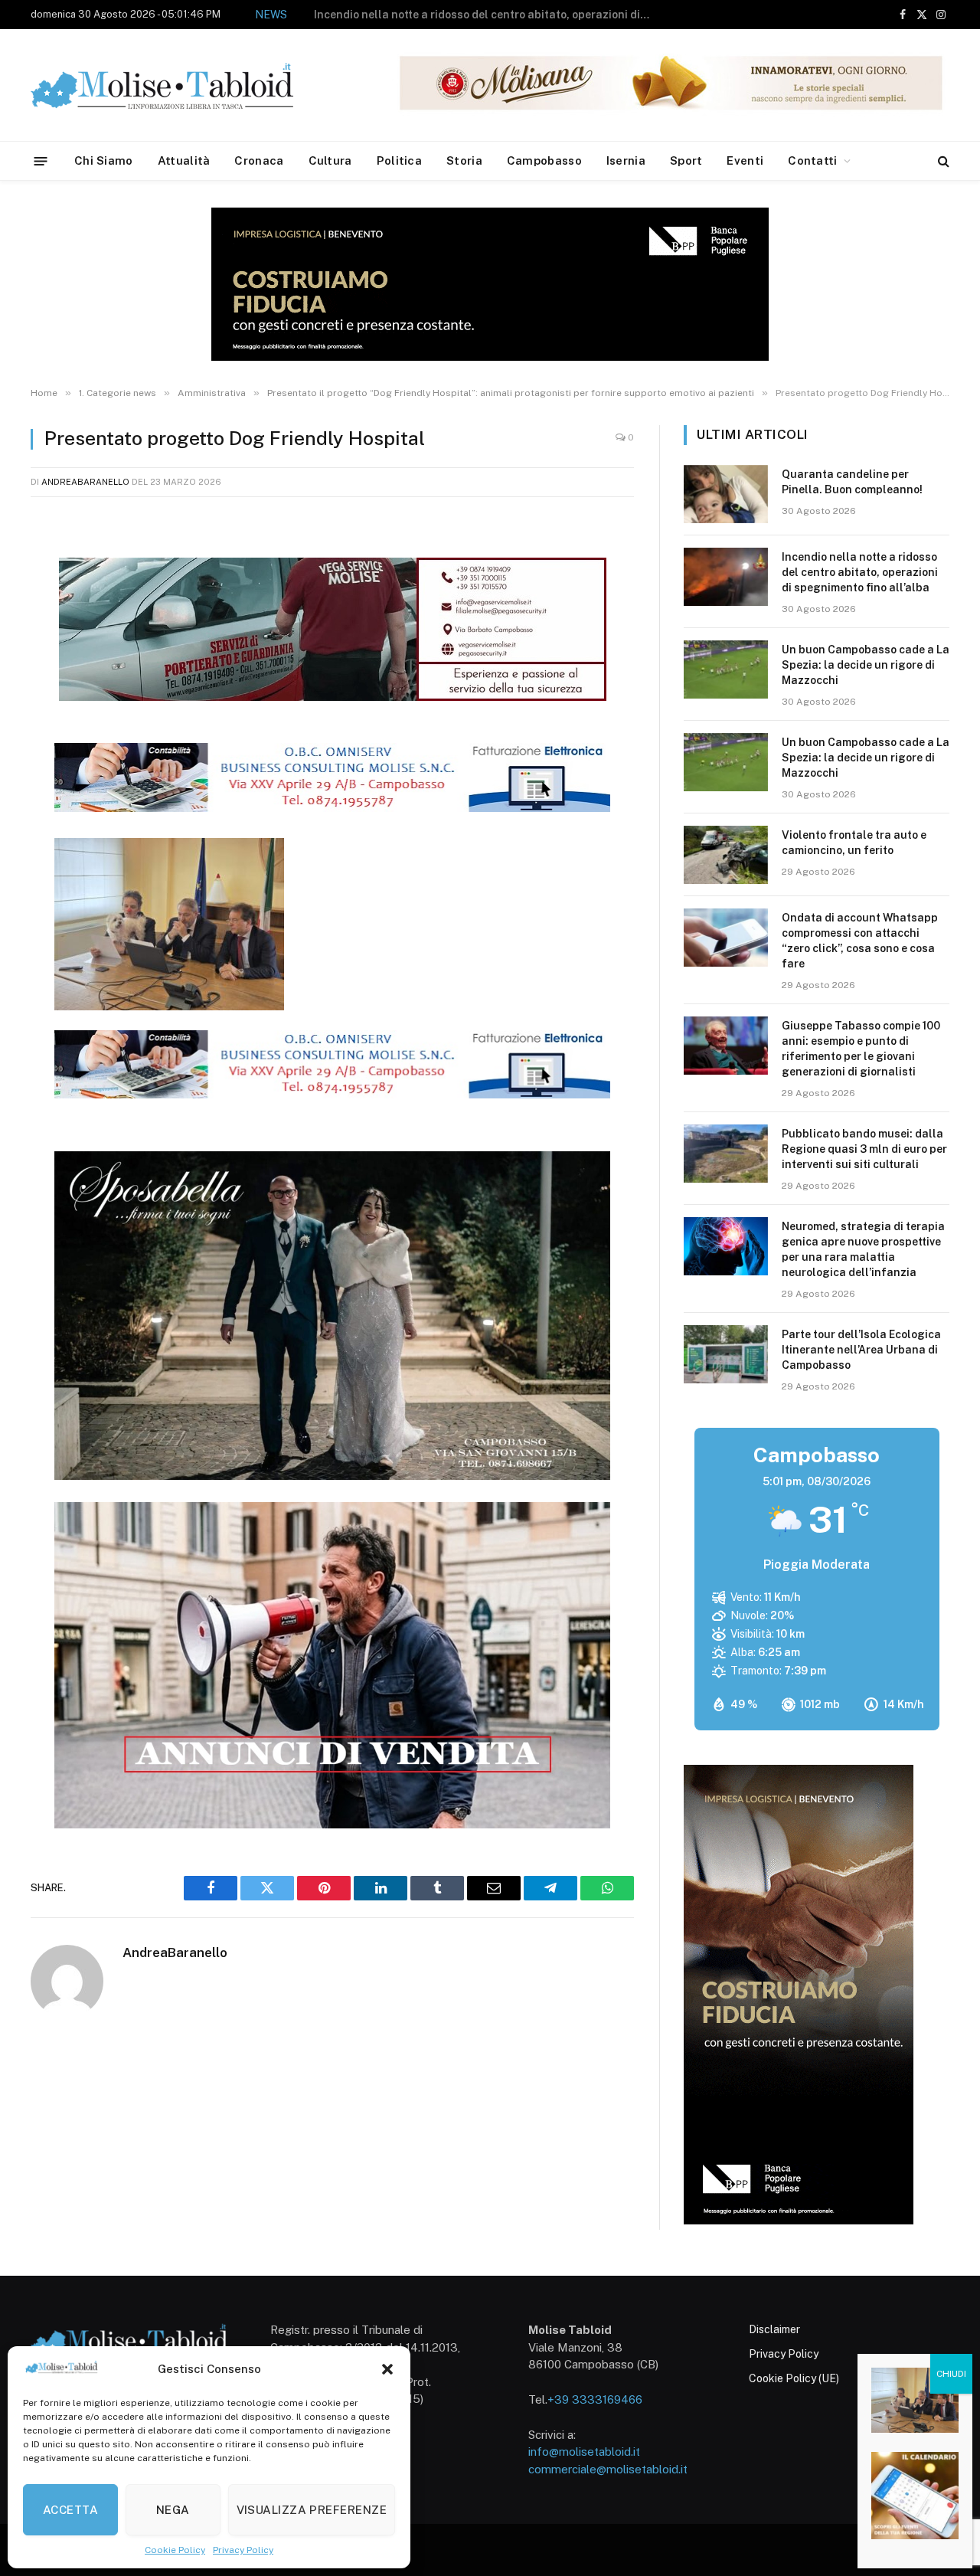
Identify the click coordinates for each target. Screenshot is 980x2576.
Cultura (330, 160)
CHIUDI (951, 2374)
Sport (686, 160)
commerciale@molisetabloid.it (608, 2469)
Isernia (626, 160)
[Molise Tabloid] (184, 85)
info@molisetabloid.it (584, 2452)
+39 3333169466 (595, 2399)
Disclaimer (774, 2329)
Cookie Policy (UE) (794, 2378)
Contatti (812, 160)
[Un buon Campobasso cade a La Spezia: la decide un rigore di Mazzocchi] (726, 669)
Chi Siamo (104, 160)
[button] (387, 2369)
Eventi (745, 160)
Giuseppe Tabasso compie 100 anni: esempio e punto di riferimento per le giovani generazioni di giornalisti (861, 1049)
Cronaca (259, 160)
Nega (173, 2510)
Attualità (184, 160)
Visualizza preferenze (312, 2510)
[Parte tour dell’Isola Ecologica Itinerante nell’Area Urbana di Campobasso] (726, 1354)
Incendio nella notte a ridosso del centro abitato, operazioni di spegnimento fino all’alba (860, 572)
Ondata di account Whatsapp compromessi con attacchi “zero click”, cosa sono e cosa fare (860, 941)
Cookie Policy (175, 2550)
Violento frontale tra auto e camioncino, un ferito (854, 843)
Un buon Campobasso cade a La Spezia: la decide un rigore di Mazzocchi (497, 15)
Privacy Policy (243, 2550)
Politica (399, 160)
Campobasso (544, 160)
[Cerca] (942, 161)
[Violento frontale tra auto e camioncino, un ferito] (726, 855)
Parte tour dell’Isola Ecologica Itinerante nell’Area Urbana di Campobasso (861, 1350)
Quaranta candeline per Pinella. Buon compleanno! (852, 482)
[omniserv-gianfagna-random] (332, 807)
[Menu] (41, 160)
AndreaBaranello (85, 482)
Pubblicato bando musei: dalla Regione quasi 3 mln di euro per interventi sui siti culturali (864, 1149)
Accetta (70, 2510)
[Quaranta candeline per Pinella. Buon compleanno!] (726, 494)
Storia (464, 160)
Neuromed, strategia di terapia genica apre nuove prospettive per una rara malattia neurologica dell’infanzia (863, 1249)
